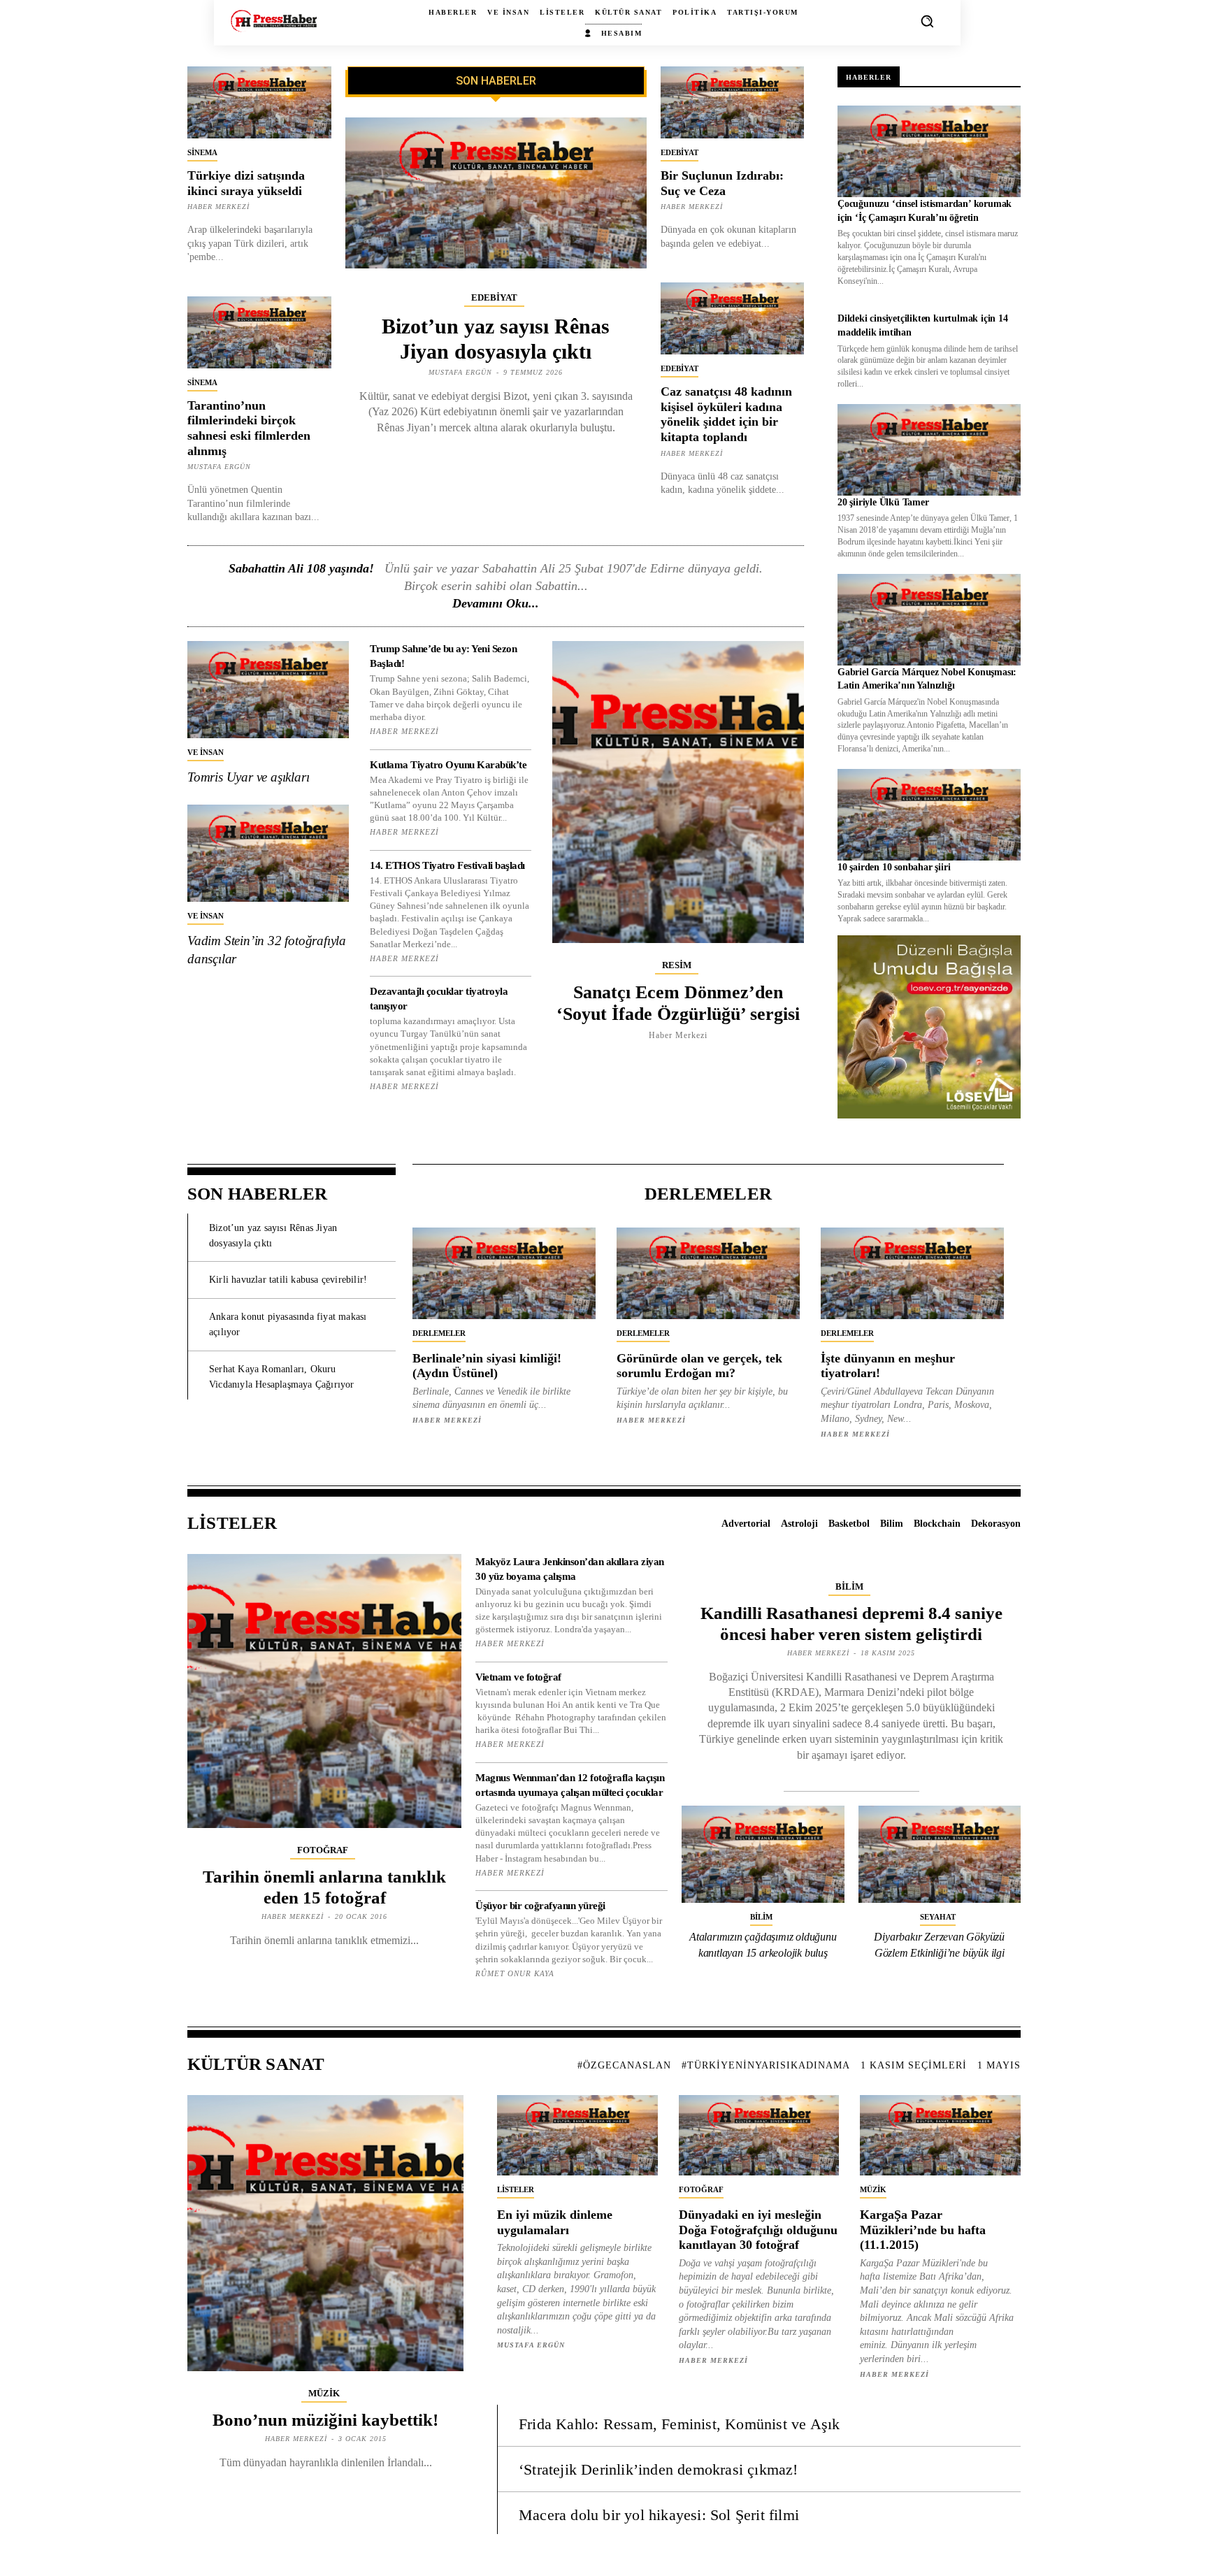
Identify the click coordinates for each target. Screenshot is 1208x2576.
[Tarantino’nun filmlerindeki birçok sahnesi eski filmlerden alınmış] (259, 332)
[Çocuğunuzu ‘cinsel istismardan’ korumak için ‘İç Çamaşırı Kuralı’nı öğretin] (929, 151)
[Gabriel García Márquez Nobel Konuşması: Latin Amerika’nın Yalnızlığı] (929, 620)
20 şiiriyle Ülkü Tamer (883, 502)
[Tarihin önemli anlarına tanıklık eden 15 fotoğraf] (324, 1691)
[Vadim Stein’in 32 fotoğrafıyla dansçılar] (268, 853)
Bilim (849, 1586)
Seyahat (938, 1917)
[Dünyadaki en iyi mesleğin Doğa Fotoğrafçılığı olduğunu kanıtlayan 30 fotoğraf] (759, 2135)
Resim (677, 965)
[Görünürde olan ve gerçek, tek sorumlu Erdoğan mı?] (708, 1273)
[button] (927, 21)
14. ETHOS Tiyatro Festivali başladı (447, 865)
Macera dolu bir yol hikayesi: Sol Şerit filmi (659, 2515)
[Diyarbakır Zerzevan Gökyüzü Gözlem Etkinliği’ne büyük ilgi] (940, 1855)
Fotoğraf (323, 1850)
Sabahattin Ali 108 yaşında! (301, 568)
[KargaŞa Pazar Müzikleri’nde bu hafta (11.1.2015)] (940, 2135)
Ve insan (206, 752)
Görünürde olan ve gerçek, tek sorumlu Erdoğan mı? (699, 1366)
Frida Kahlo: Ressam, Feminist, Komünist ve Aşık (679, 2424)
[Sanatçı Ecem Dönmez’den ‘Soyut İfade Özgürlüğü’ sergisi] (678, 792)
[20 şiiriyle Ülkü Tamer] (929, 450)
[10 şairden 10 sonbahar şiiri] (929, 815)
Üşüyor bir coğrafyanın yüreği (540, 1906)
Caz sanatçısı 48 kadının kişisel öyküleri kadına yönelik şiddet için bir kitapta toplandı (726, 414)
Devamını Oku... (496, 603)
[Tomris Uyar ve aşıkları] (268, 690)
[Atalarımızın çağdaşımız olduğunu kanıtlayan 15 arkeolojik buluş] (763, 1855)
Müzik (324, 2393)
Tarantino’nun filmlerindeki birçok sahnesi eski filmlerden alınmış (249, 428)
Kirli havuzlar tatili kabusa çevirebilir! (288, 1280)
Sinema (202, 152)
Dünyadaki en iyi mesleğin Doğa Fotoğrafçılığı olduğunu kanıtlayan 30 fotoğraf (758, 2230)
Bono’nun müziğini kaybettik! (325, 2420)
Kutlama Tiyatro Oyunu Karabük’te (448, 765)
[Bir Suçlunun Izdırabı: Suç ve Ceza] (733, 102)
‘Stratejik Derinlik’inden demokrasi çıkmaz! (659, 2469)
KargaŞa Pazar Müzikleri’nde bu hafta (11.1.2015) (923, 2230)
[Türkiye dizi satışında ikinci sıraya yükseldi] (259, 102)
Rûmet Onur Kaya (515, 1973)
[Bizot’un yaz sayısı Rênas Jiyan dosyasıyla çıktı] (496, 193)
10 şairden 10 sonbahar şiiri (894, 867)
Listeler (516, 2189)
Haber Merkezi (218, 207)
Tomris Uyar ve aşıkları (248, 777)
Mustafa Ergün (219, 467)
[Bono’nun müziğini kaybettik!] (325, 2233)
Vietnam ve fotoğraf (518, 1677)
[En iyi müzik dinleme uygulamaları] (577, 2135)
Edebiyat (494, 297)
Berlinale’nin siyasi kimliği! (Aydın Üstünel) (487, 1366)
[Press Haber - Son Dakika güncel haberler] (274, 21)
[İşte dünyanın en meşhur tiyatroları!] (912, 1273)
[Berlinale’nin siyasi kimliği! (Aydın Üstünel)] (504, 1273)
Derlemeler (439, 1333)
